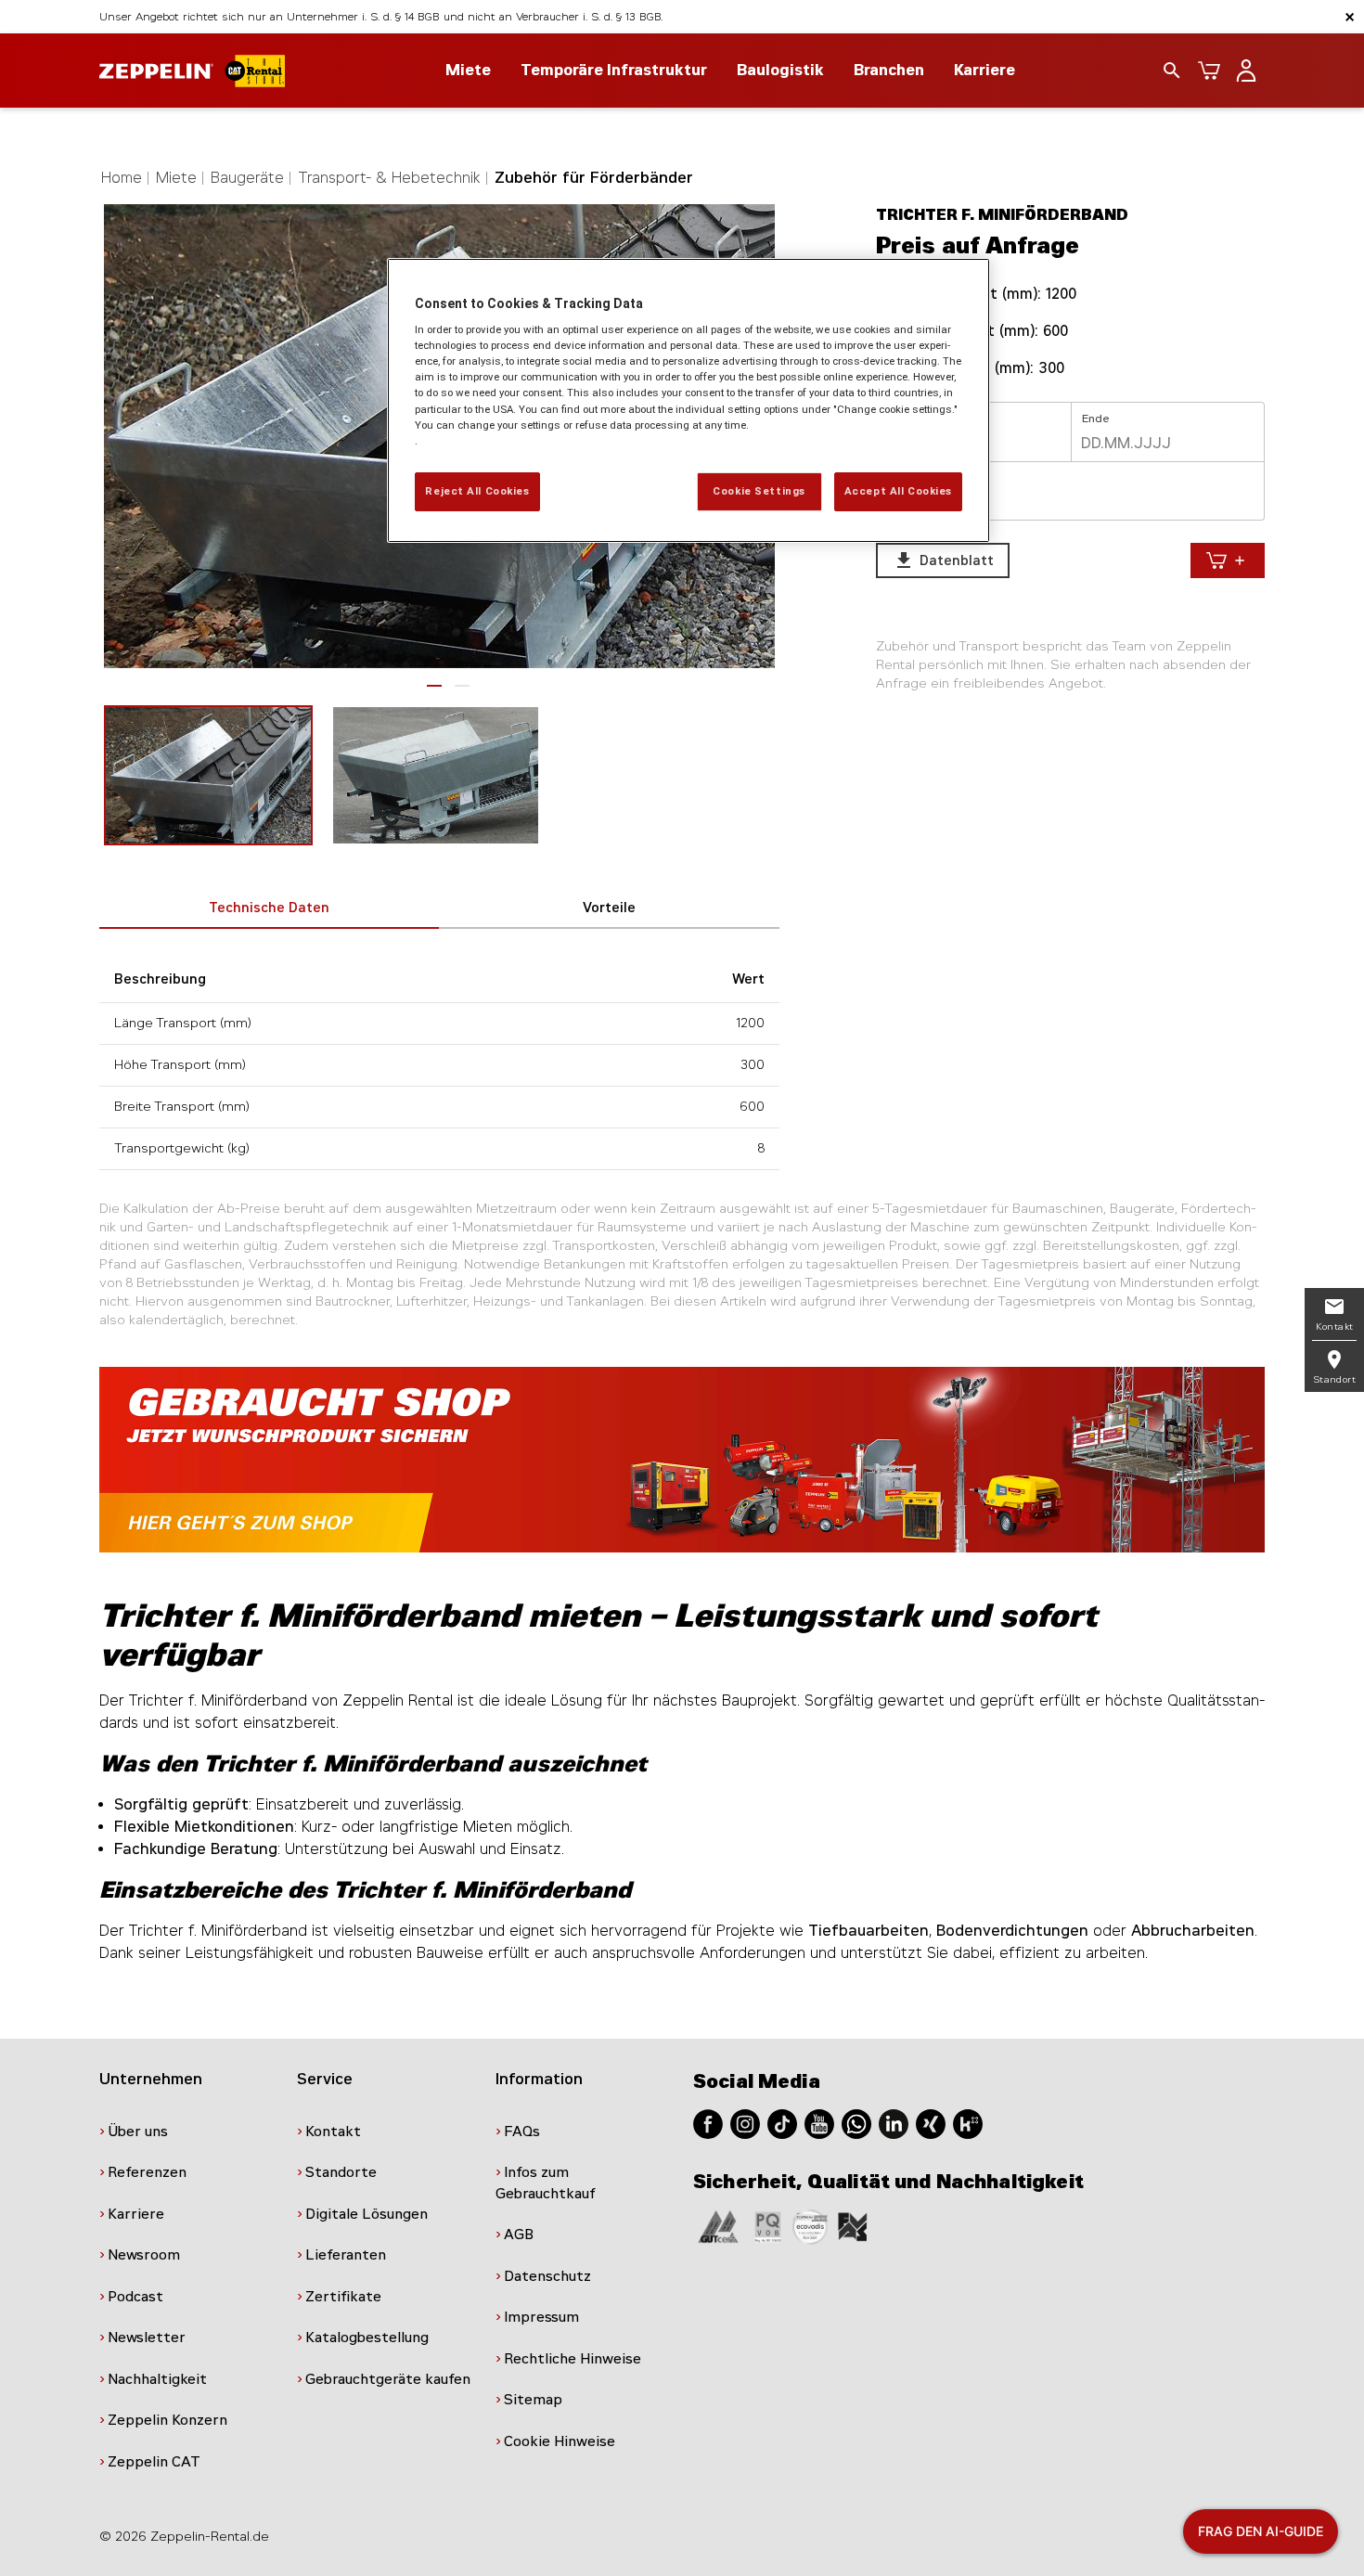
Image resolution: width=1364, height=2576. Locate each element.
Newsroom (144, 2255)
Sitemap (533, 2400)
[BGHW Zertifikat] (810, 2226)
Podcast (135, 2297)
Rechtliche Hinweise (573, 2359)
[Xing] (931, 2123)
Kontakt (333, 2132)
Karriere (984, 70)
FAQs (522, 2132)
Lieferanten (346, 2255)
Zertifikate (343, 2297)
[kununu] (968, 2123)
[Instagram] (745, 2123)
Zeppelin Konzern (167, 2420)
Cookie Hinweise (560, 2441)
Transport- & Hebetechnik (389, 178)
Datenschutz (547, 2276)
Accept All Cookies (898, 491)
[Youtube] (819, 2123)
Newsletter (147, 2338)
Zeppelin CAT (154, 2462)
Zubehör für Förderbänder (594, 178)
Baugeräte (247, 178)
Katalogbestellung (367, 2338)
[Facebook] (708, 2123)
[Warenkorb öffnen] (1209, 71)
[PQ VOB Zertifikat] (768, 2226)
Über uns (138, 2132)
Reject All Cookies (477, 491)
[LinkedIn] (894, 2123)
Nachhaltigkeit (157, 2379)
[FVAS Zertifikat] (853, 2226)
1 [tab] (434, 686)
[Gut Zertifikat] (718, 2226)
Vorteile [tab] (609, 908)
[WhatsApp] (856, 2123)
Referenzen (147, 2172)
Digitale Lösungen (367, 2214)
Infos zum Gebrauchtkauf (546, 2183)
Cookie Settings (759, 491)
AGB (519, 2235)
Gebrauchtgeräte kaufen (388, 2379)
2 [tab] (462, 686)
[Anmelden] (1246, 71)
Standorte (341, 2172)
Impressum (541, 2317)
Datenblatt (944, 560)
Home (122, 178)
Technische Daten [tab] (269, 908)
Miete (176, 178)
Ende (1096, 419)
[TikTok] (782, 2123)
